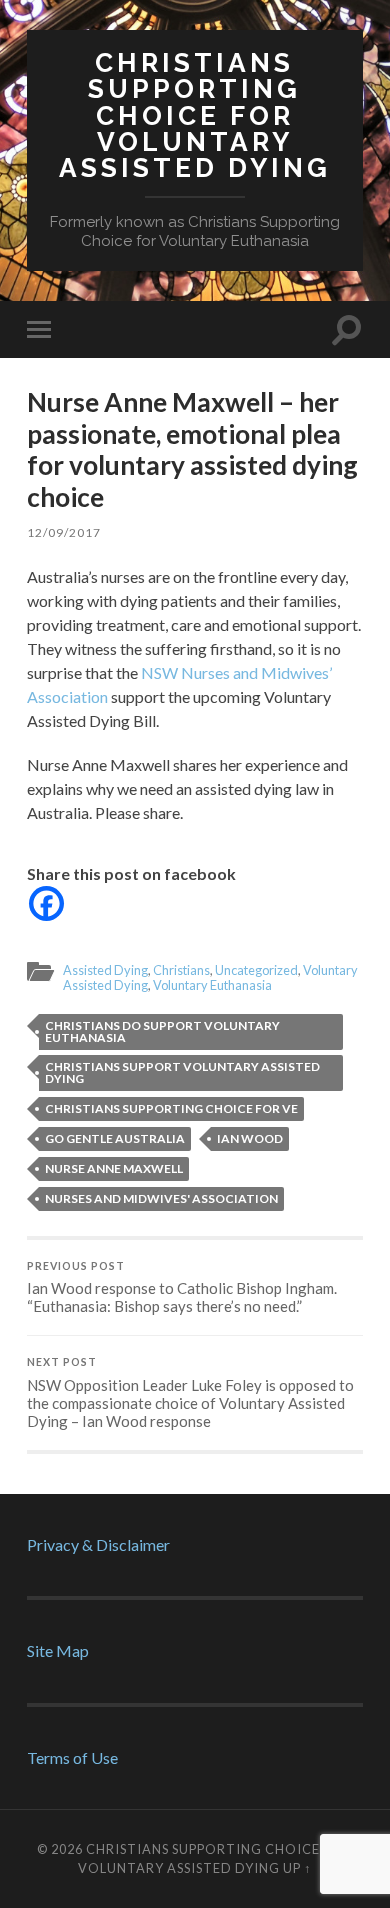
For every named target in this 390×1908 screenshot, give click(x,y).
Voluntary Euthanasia (212, 985)
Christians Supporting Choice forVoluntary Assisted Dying (195, 115)
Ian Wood (250, 1138)
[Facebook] (46, 903)
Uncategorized (256, 970)
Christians (181, 970)
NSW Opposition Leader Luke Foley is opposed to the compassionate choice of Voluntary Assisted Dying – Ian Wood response (190, 1393)
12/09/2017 (64, 532)
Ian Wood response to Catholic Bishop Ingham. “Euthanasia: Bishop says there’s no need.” (182, 1288)
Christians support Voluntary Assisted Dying (182, 1072)
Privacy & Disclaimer (98, 1544)
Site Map (58, 1650)
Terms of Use (72, 1757)
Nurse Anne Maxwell (114, 1168)
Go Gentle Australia (115, 1138)
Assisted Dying (105, 970)
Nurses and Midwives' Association (161, 1198)
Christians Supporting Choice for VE (171, 1108)
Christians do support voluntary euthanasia (162, 1031)
